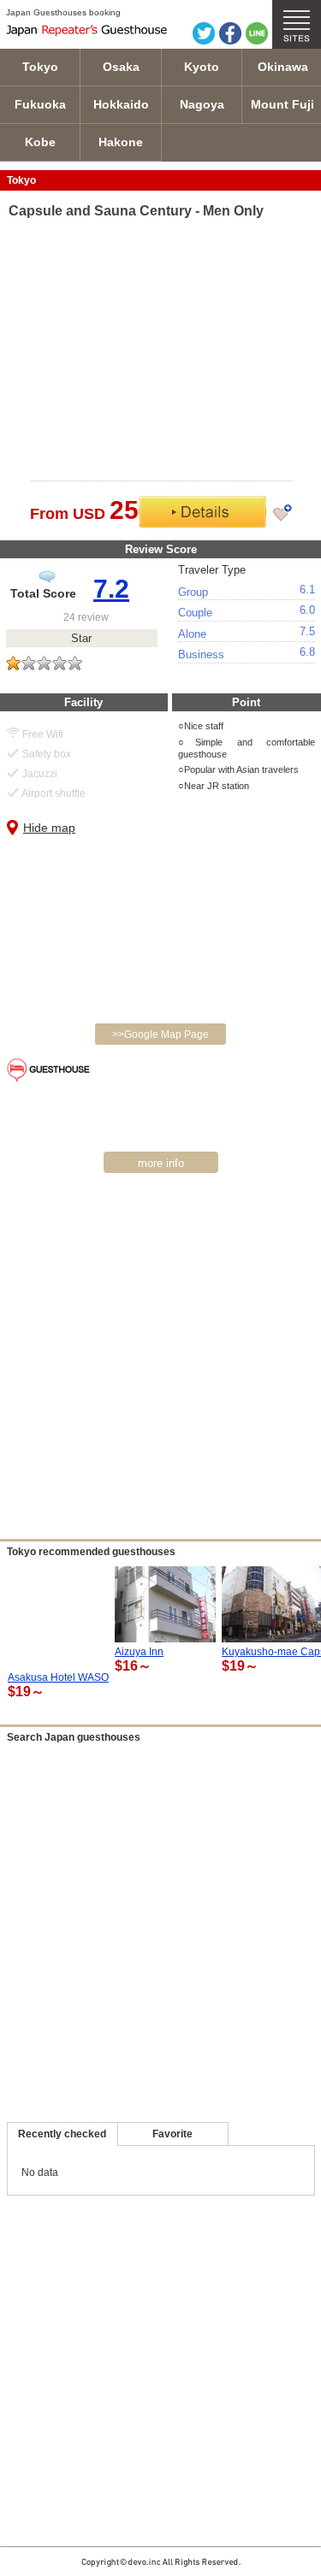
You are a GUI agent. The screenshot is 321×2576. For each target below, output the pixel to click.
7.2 (111, 589)
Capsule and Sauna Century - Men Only (136, 211)
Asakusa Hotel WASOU (62, 1677)
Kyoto (202, 67)
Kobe (40, 142)
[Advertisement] (160, 1362)
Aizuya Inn (139, 1652)
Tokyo (40, 67)
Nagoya (202, 104)
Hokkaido (121, 104)
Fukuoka (40, 104)
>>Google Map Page (160, 1035)
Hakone (121, 142)
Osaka (121, 67)
